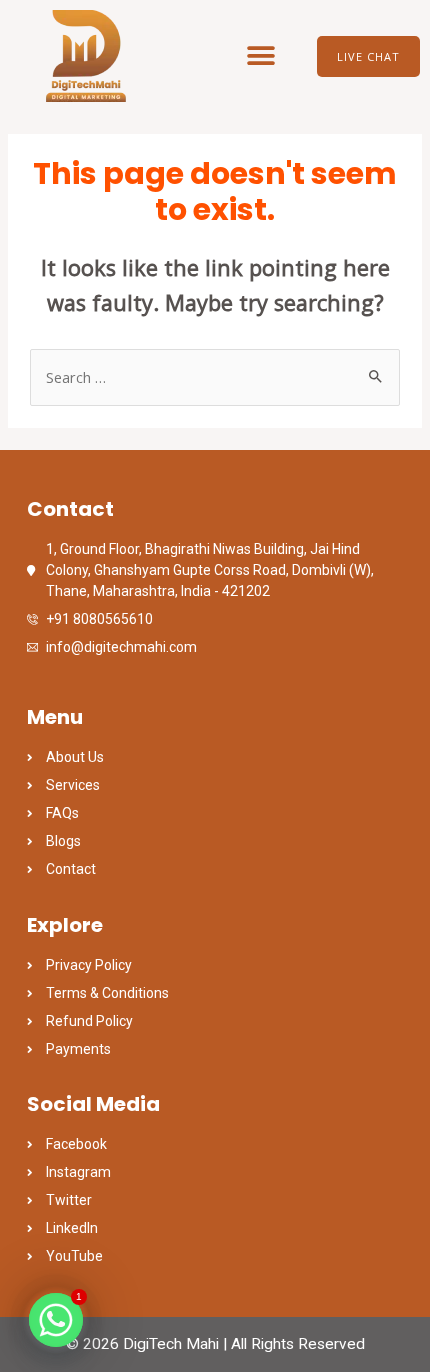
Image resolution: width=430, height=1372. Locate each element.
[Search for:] (215, 377)
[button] (261, 56)
